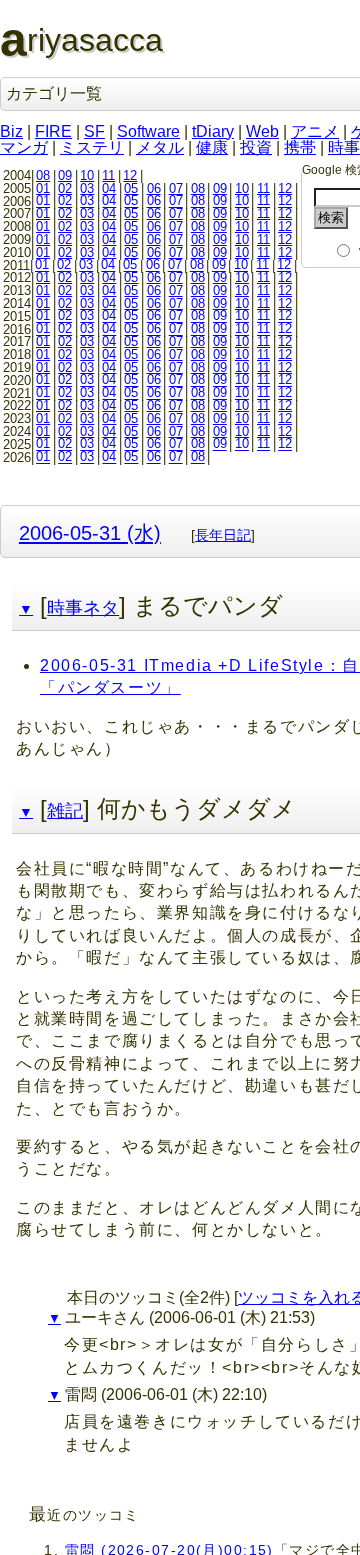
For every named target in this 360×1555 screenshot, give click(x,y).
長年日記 (223, 535)
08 (43, 175)
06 (154, 188)
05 (131, 188)
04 (109, 188)
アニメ (315, 131)
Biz (11, 131)
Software (148, 131)
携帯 (300, 147)
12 (130, 175)
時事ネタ (83, 608)
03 (87, 188)
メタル (160, 147)
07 (176, 188)
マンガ (24, 147)
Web (262, 131)
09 (65, 175)
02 (65, 188)
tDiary (213, 131)
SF (94, 131)
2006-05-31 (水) (90, 532)
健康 (212, 147)
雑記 (65, 811)
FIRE (53, 131)
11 (108, 175)
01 (43, 188)
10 (87, 175)
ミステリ (92, 147)
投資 (256, 147)
